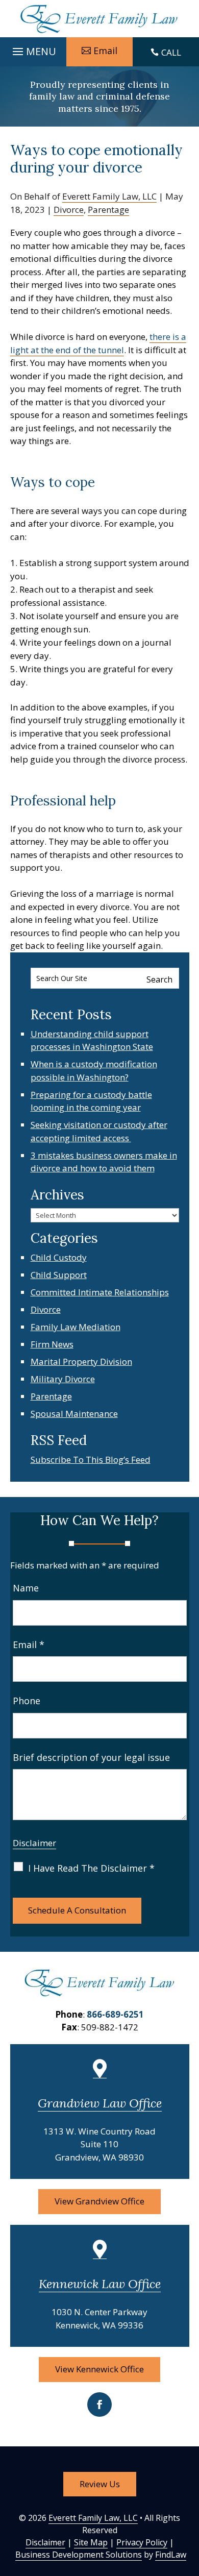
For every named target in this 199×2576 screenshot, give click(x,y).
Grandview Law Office (100, 2103)
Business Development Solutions (79, 2555)
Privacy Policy (142, 2542)
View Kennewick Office (99, 2369)
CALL (171, 52)
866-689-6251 (115, 2014)
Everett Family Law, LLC (109, 196)
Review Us (100, 2484)
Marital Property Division (81, 1361)
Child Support (59, 1275)
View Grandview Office (99, 2201)
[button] (33, 49)
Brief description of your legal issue (91, 1757)
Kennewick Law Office (100, 2284)
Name (26, 1588)
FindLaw (171, 2555)
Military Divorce (63, 1379)
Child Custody (59, 1257)
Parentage (108, 210)
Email (105, 51)
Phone (27, 1701)
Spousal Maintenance (74, 1414)
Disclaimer (34, 1843)
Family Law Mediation (76, 1327)
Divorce (69, 210)
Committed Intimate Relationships (100, 1292)
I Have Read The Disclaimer (91, 1868)
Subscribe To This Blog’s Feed (91, 1459)
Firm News (52, 1344)
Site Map (91, 2542)
